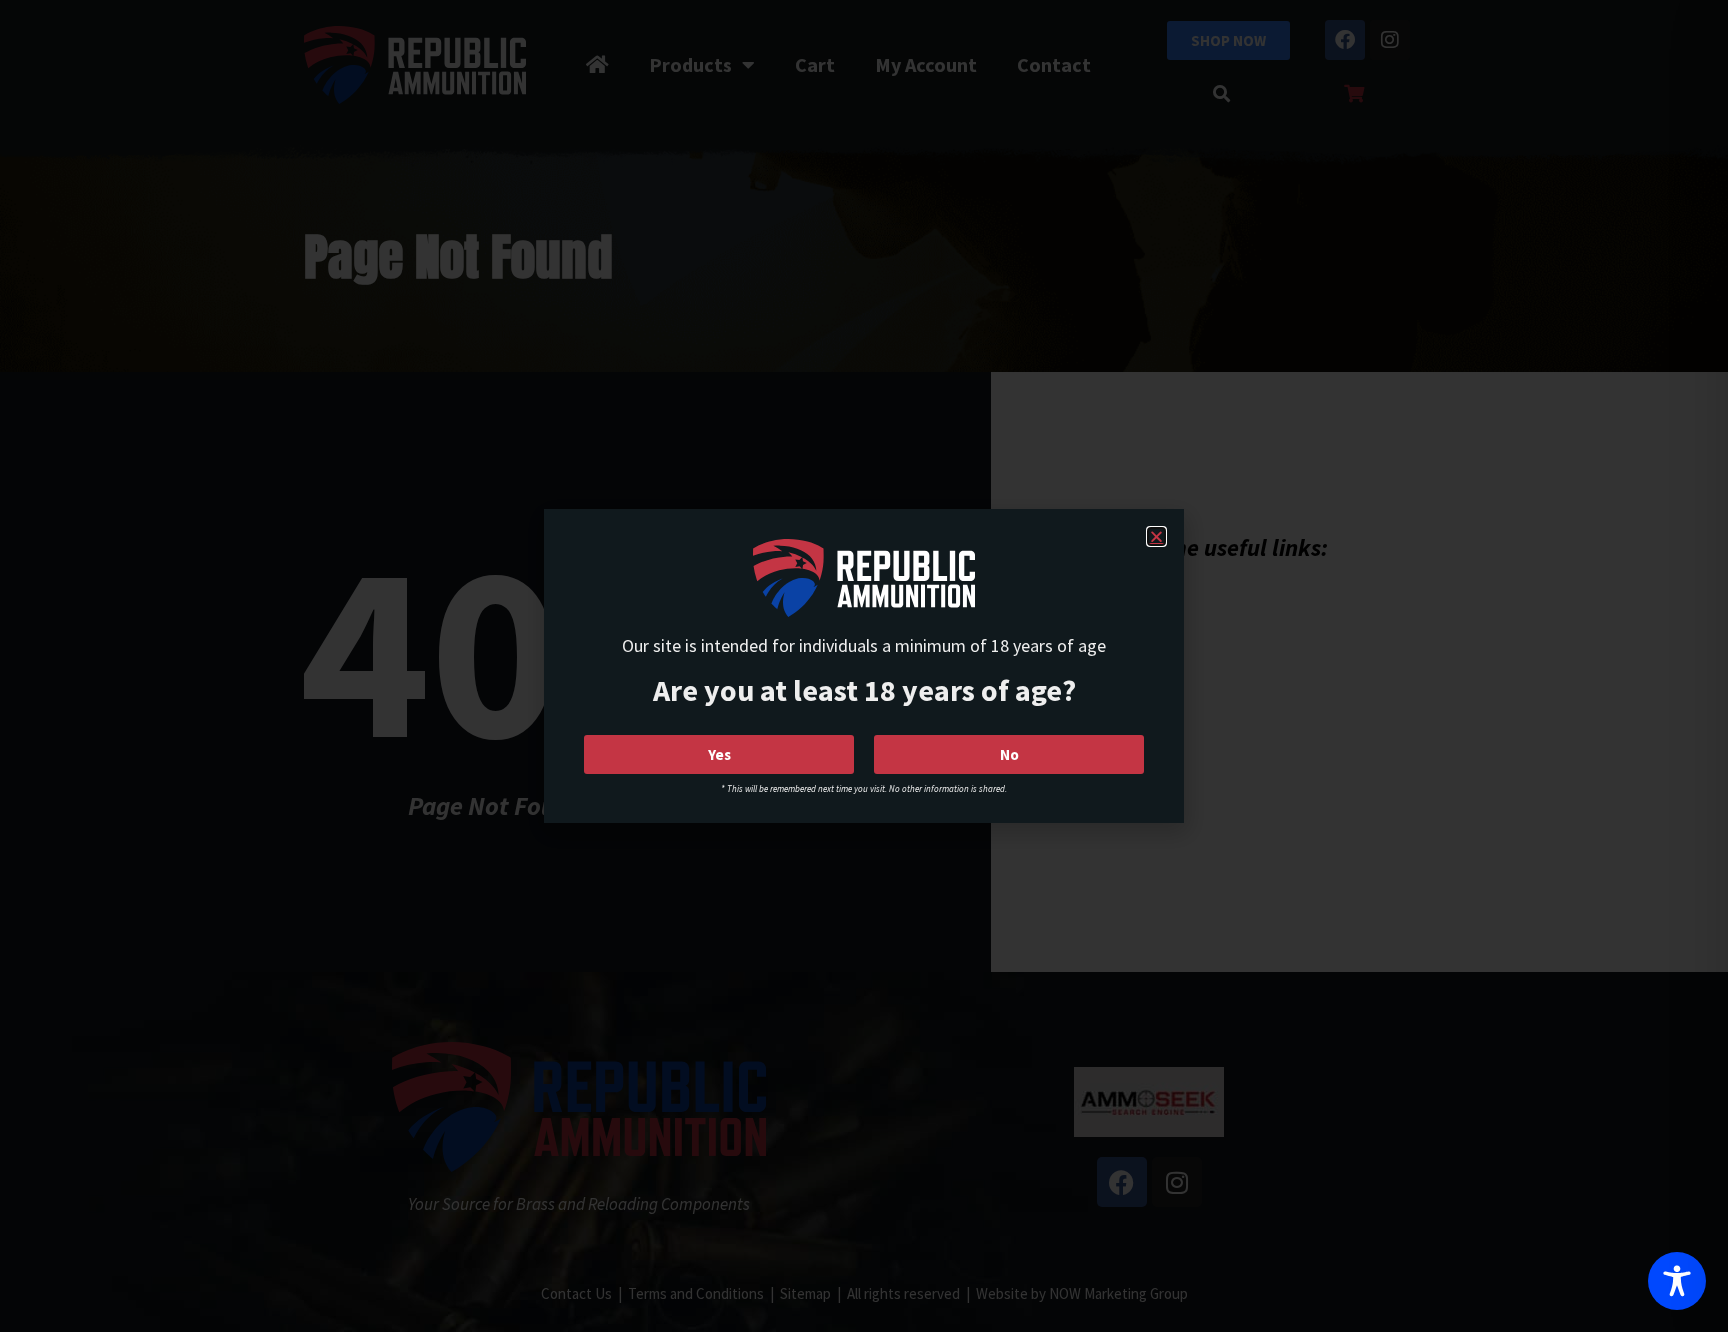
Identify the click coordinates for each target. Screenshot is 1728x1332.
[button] (1156, 536)
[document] (864, 666)
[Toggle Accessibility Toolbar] (1677, 1281)
